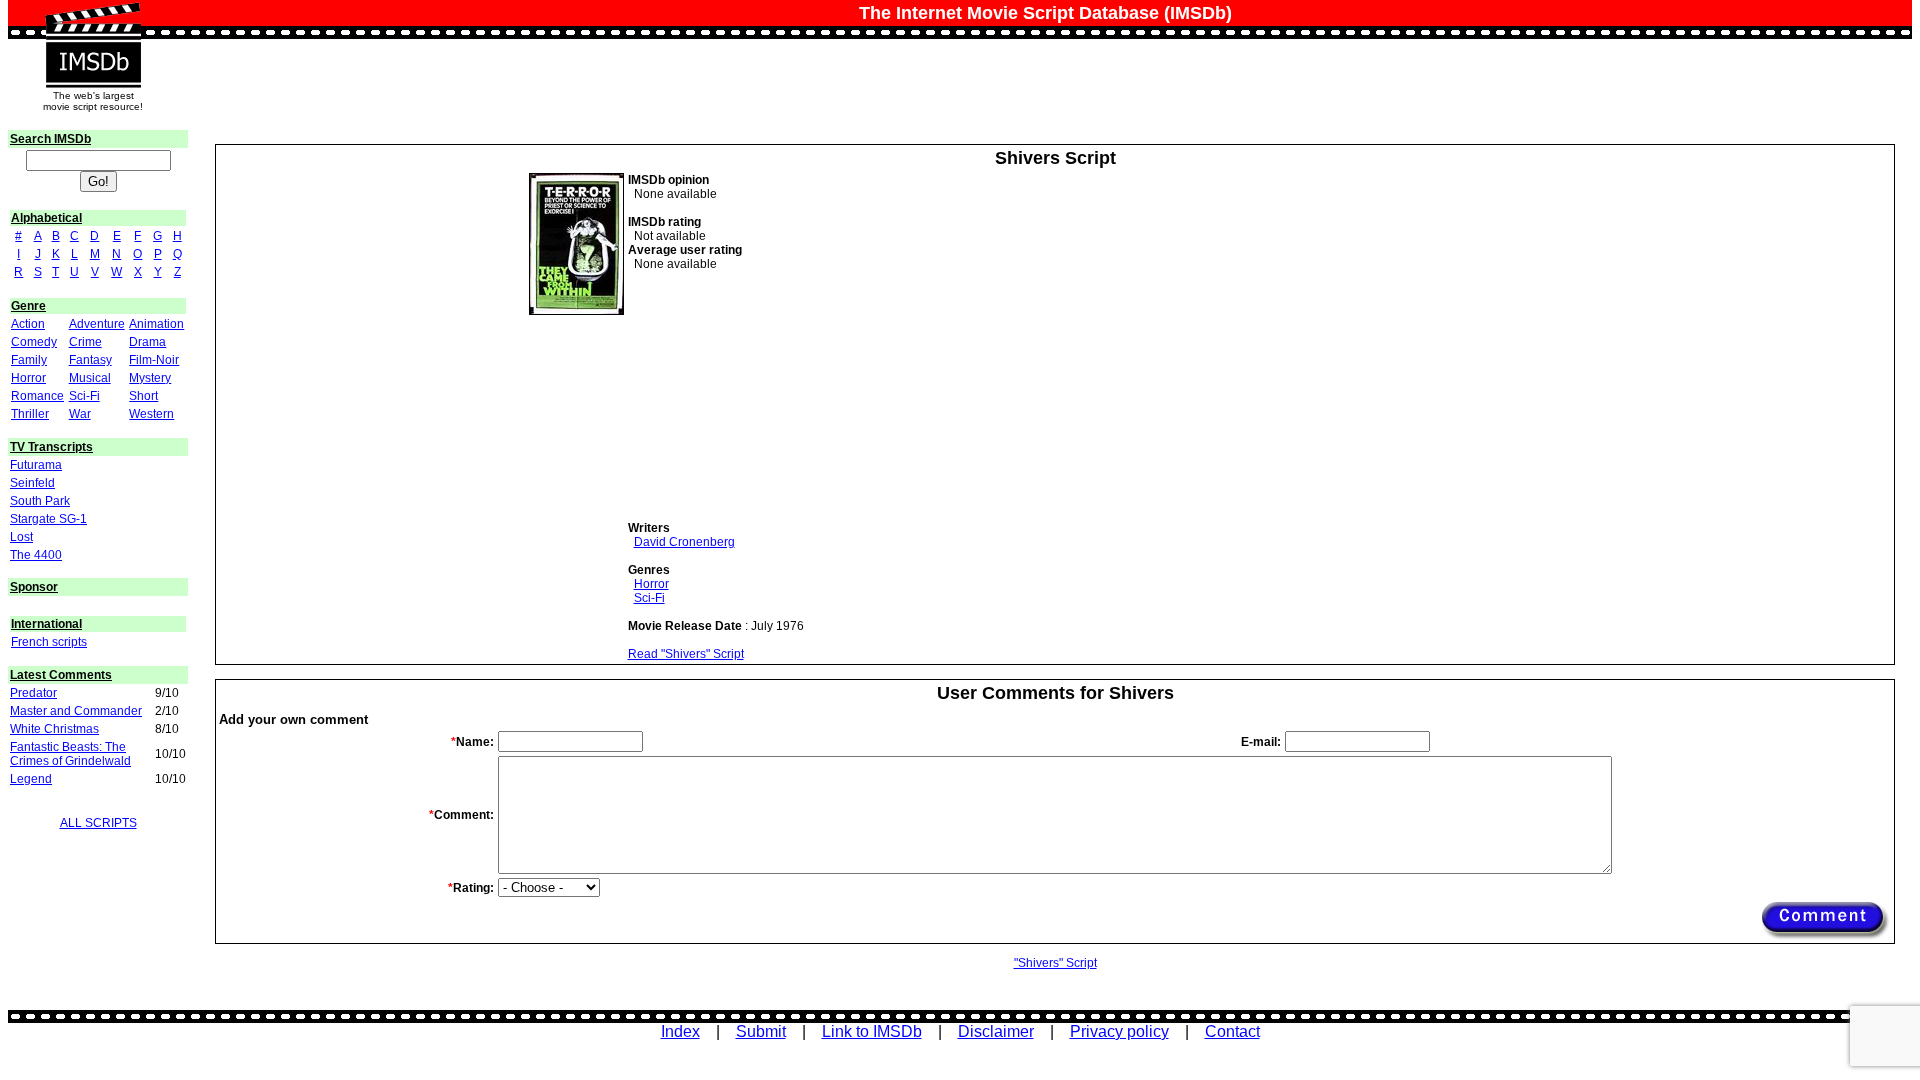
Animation (156, 324)
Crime (85, 342)
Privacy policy (1119, 1031)
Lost (21, 537)
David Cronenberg (684, 542)
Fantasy (90, 360)
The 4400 (36, 555)
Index (680, 1031)
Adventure (97, 324)
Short (143, 396)
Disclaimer (996, 1031)
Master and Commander (76, 711)
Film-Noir (154, 360)
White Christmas (54, 729)
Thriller (30, 414)
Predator (33, 693)
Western (151, 414)
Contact (1232, 1031)
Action (28, 324)
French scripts (49, 642)
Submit (761, 1031)
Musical (90, 378)
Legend (31, 779)
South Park (40, 501)
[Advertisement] (778, 396)
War (80, 414)
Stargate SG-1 (48, 519)
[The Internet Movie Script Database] (93, 22)
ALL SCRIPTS (98, 823)
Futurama (36, 465)
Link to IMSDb (872, 1031)
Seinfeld (32, 483)
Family (29, 360)
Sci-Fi (84, 396)
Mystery (150, 378)
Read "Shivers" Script (686, 654)
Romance (37, 396)
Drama (147, 342)
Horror (28, 378)
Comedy (34, 342)
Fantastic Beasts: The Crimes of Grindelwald (70, 754)
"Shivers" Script (1055, 963)
